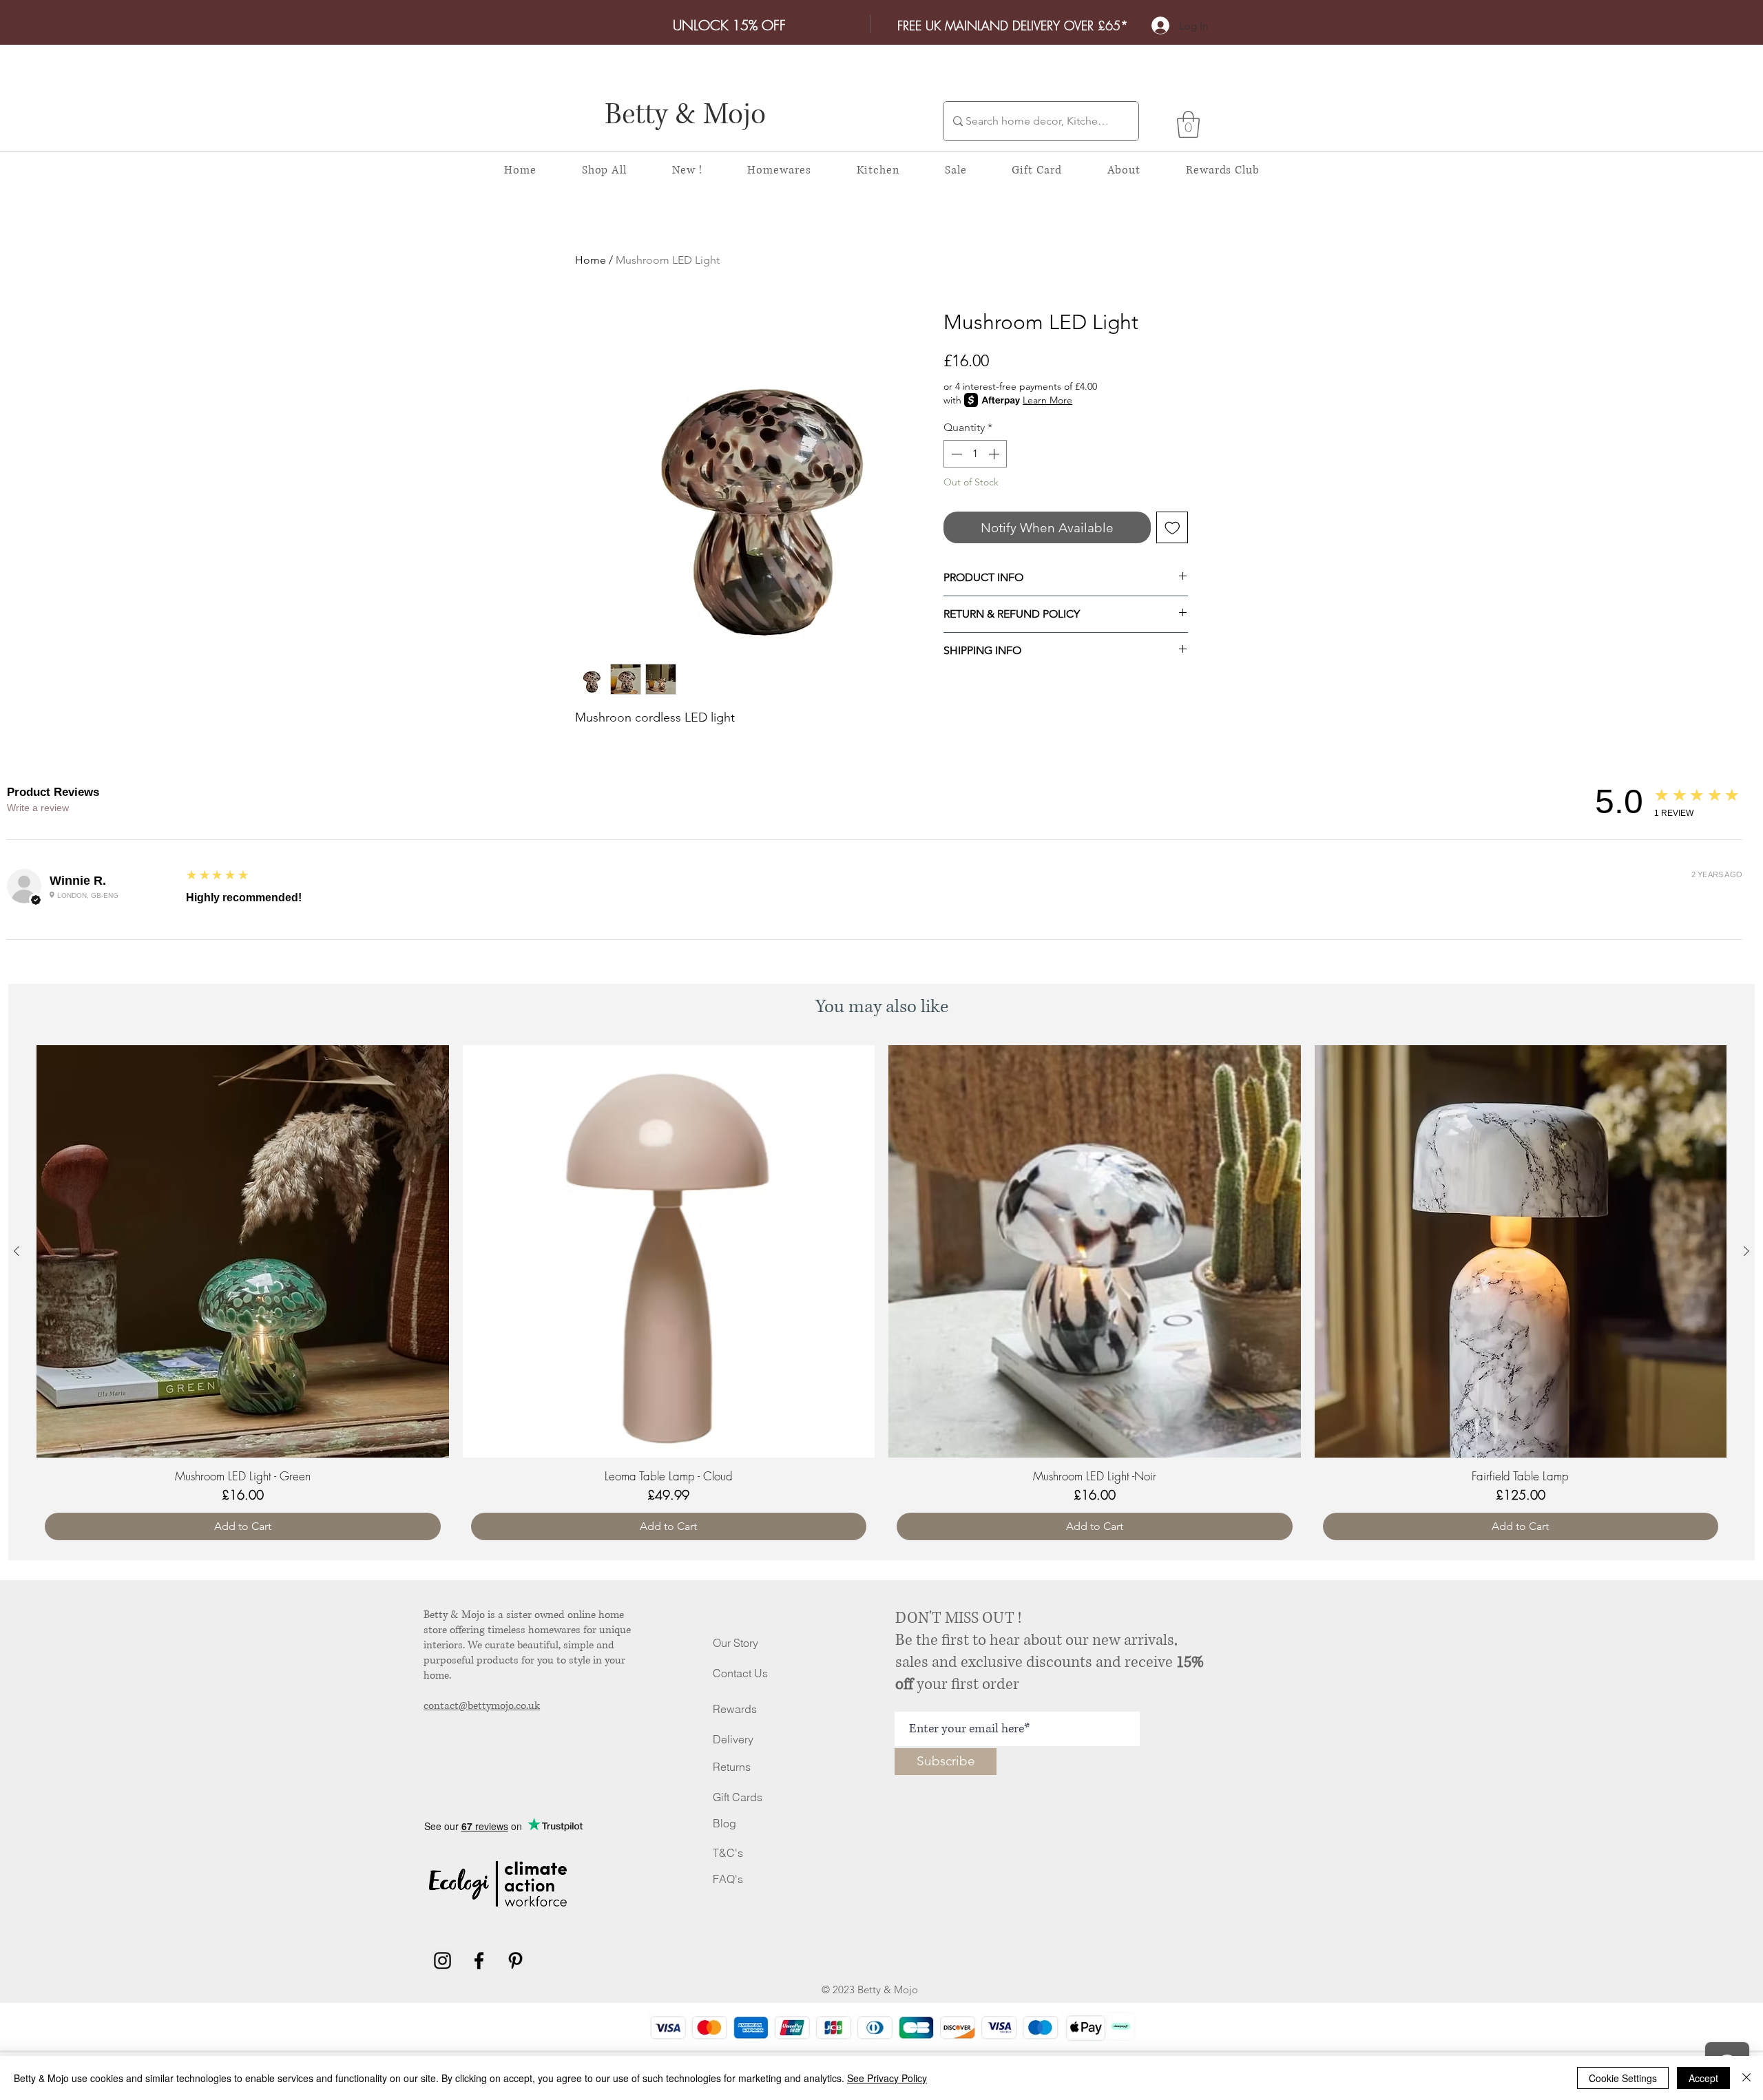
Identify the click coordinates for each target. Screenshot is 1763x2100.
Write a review (38, 808)
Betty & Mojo (685, 115)
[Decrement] (955, 454)
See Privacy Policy (887, 2078)
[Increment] (995, 454)
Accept (1703, 2078)
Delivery (733, 1739)
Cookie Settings (1623, 2078)
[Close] (1746, 2078)
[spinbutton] (975, 454)
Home (591, 260)
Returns (732, 1767)
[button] (1188, 124)
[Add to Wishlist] (1172, 528)
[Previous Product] (17, 1251)
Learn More (1047, 400)
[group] (881, 1297)
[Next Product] (1746, 1251)
